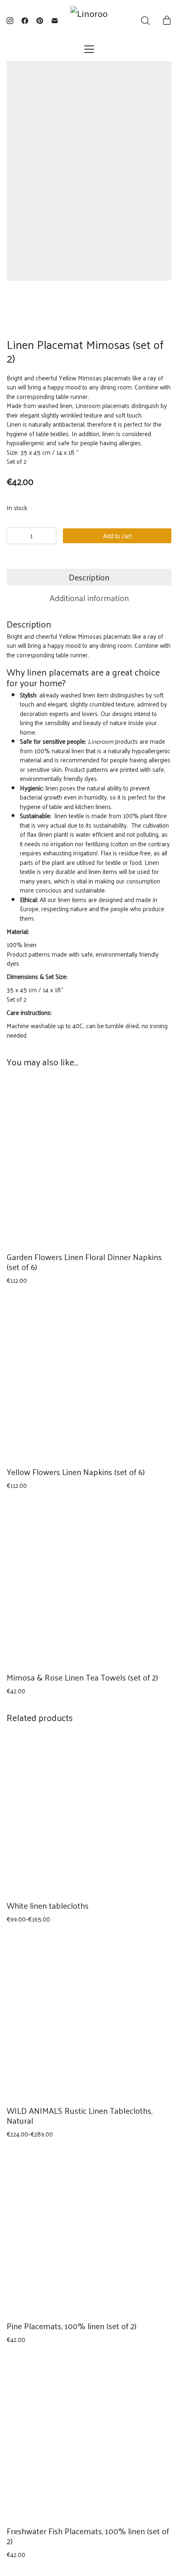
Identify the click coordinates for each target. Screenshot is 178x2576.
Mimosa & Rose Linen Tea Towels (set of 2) (82, 1677)
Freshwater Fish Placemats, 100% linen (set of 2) (88, 2536)
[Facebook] (25, 21)
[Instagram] (10, 21)
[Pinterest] (40, 21)
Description (89, 577)
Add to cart (117, 536)
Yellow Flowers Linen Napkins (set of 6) (76, 1472)
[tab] (89, 577)
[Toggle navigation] (89, 49)
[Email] (55, 21)
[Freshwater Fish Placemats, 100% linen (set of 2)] (89, 2437)
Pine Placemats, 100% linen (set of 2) (72, 2326)
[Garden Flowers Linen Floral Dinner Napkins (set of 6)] (89, 1163)
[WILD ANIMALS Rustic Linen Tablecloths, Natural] (89, 2016)
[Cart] (167, 21)
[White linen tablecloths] (89, 1815)
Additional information (89, 598)
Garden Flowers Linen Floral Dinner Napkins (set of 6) (84, 1262)
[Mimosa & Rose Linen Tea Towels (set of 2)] (89, 1583)
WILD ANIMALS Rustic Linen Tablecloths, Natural (79, 2115)
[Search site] (145, 21)
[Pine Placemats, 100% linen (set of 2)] (89, 2232)
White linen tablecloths (48, 1905)
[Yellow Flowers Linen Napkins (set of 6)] (89, 1378)
